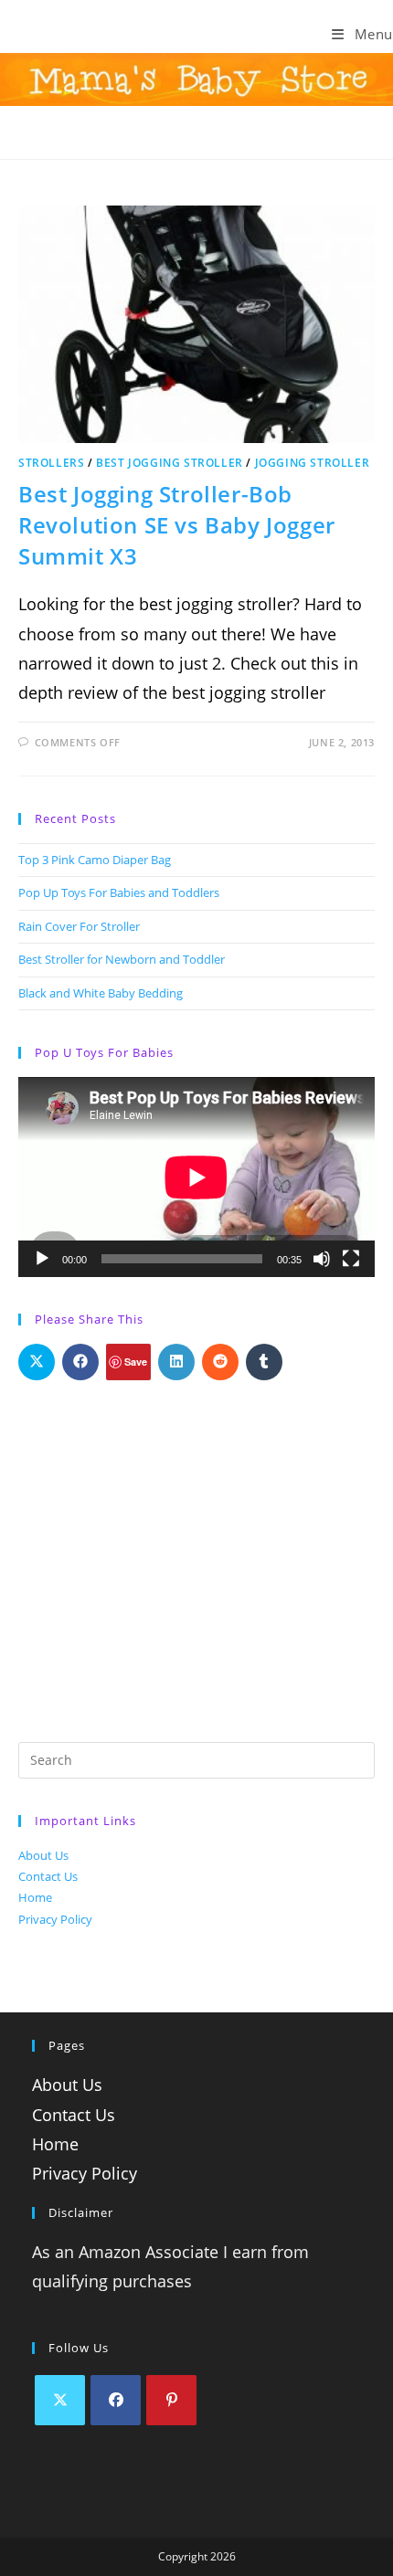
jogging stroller (313, 463)
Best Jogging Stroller (170, 463)
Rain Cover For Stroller (79, 926)
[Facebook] (116, 2400)
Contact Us (48, 1876)
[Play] (42, 1259)
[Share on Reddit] (220, 1362)
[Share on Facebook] (80, 1362)
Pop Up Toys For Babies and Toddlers (119, 892)
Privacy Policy (55, 1919)
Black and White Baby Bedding (101, 993)
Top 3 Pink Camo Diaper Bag (95, 860)
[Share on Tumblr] (264, 1362)
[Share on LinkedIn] (176, 1362)
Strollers (51, 463)
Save (136, 1362)
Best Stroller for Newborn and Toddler (122, 959)
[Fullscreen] (351, 1259)
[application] (196, 1177)
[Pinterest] (171, 2400)
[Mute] (322, 1259)
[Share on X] (37, 1362)
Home (35, 1897)
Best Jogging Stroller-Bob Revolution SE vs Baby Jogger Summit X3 (177, 524)
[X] (60, 2400)
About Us (43, 1855)
